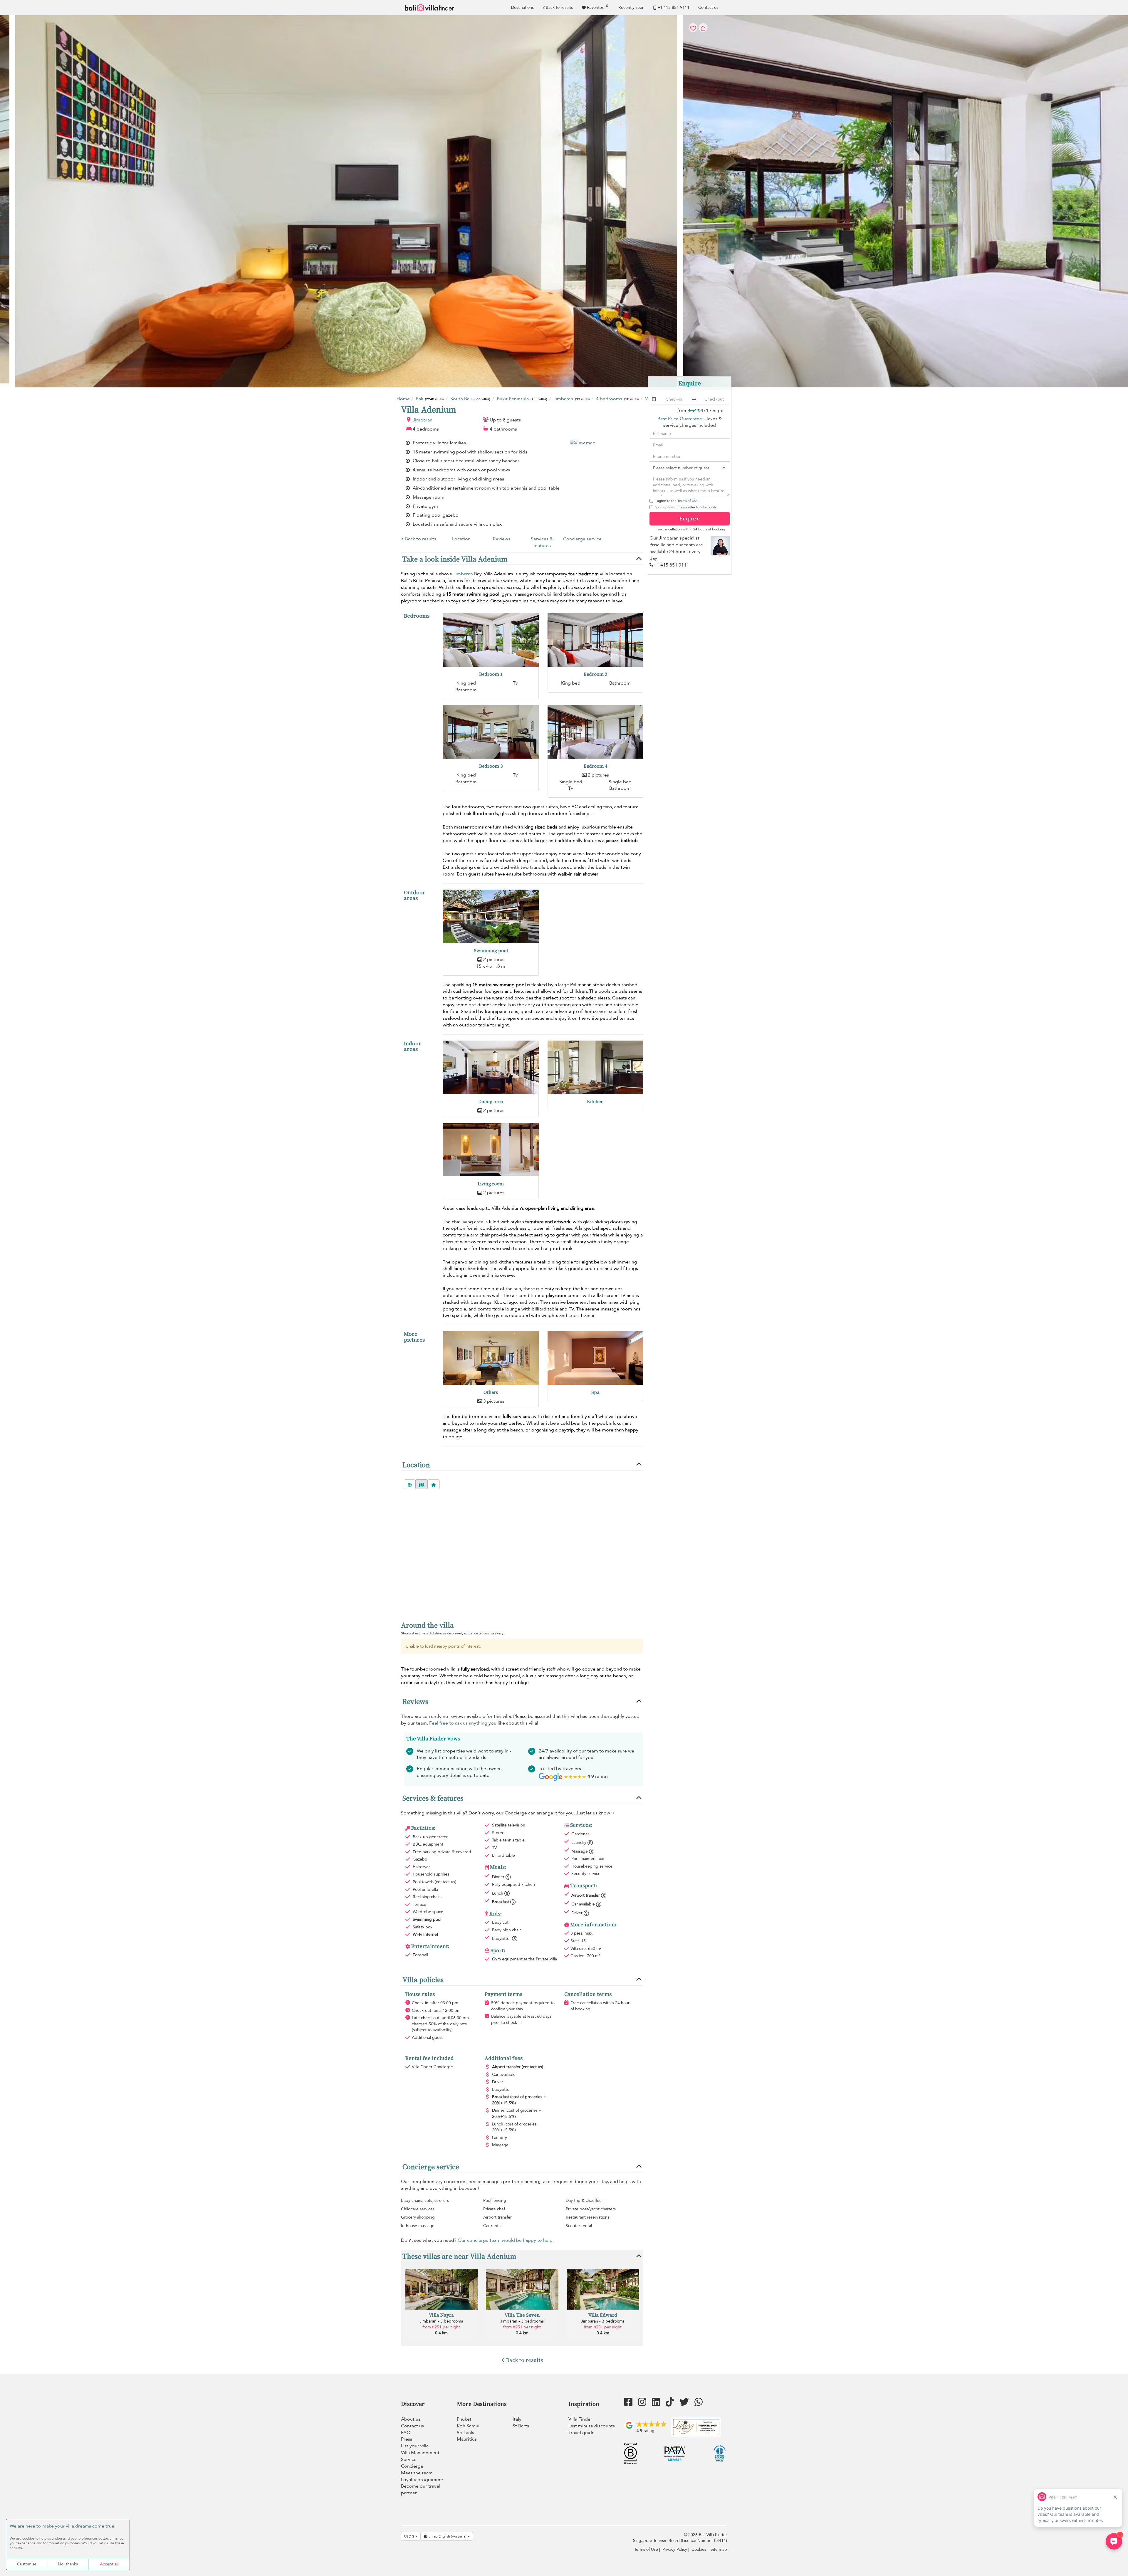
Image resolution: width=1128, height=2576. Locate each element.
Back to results (559, 7)
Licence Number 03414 (704, 2541)
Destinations (522, 7)
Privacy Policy (675, 2549)
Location (461, 539)
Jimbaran (423, 420)
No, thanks (68, 2564)
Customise (27, 2564)
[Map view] (422, 1484)
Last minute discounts (592, 2426)
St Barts (521, 2426)
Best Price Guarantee (680, 419)
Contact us (708, 7)
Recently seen (631, 7)
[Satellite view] (410, 1484)
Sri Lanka (466, 2433)
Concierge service (582, 539)
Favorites (597, 7)
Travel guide (581, 2433)
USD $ (410, 2536)
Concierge (412, 2466)
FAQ (406, 2433)
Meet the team (417, 2473)
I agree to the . (677, 501)
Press (407, 2439)
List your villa (415, 2446)
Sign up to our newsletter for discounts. (686, 507)
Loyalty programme (422, 2480)
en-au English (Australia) (447, 2536)
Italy (517, 2419)
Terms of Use (688, 501)
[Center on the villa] (434, 1484)
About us (411, 2419)
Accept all (109, 2564)
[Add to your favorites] (564, 201)
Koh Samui (468, 2426)
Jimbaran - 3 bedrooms (441, 2321)
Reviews (502, 539)
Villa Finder (580, 2419)
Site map (719, 2549)
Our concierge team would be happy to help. (506, 2240)
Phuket (464, 2419)
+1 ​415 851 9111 (673, 7)
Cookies (699, 2549)
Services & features (542, 542)
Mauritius (467, 2439)
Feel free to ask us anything (458, 1723)
